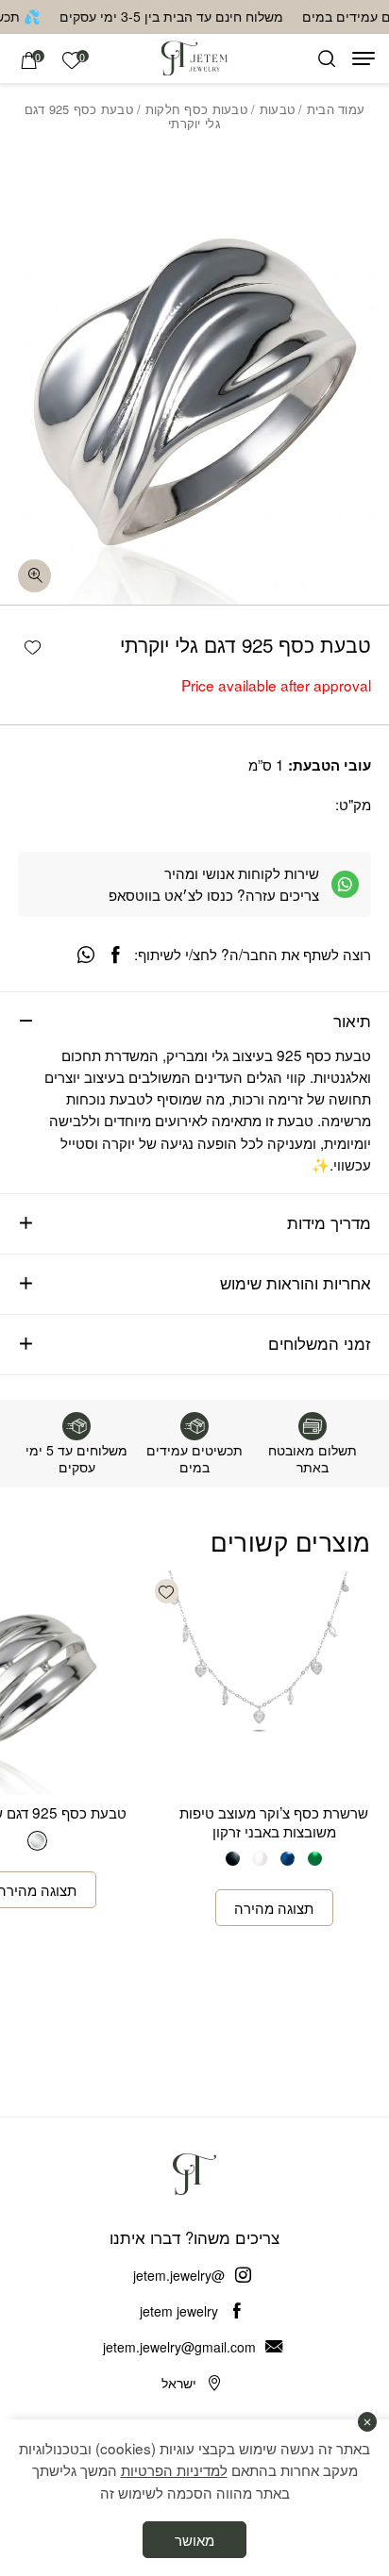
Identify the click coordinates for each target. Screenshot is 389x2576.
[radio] (315, 1859)
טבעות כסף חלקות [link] (196, 109)
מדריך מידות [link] (329, 1222)
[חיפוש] (327, 58)
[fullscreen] (34, 576)
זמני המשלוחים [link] (320, 1343)
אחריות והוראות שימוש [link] (296, 1283)
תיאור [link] (352, 1021)
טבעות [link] (277, 109)
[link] (72, 60)
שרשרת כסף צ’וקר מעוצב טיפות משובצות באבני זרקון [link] (274, 1821)
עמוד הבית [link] (336, 109)
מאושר (194, 2539)
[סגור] (368, 2422)
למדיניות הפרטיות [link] (174, 2469)
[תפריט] (364, 58)
